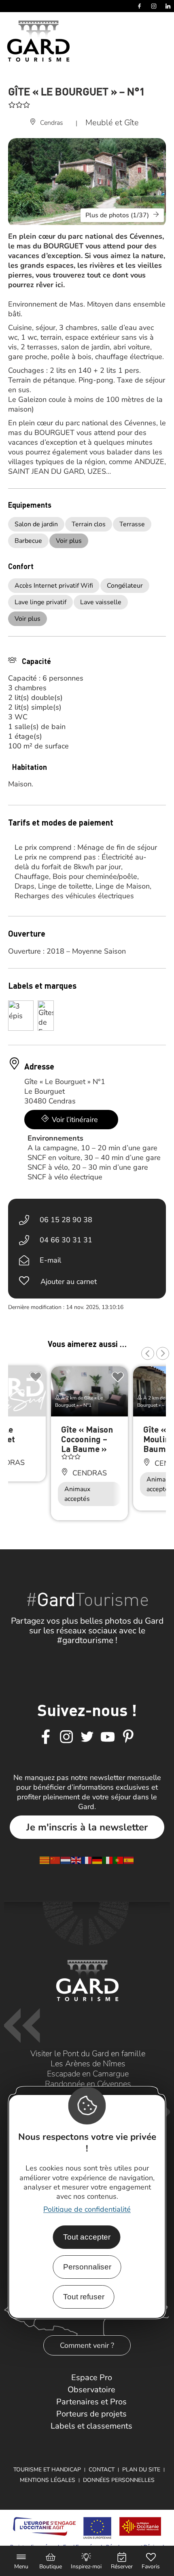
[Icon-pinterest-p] (128, 1737)
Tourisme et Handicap (47, 2470)
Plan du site (141, 2470)
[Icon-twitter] (87, 1737)
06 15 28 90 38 (66, 1220)
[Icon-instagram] (66, 1737)
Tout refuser (84, 2297)
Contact (102, 2470)
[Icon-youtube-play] (108, 1737)
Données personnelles (119, 2480)
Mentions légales (48, 2480)
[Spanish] (129, 1860)
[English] (76, 1860)
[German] (98, 1860)
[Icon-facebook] (46, 1737)
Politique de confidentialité (87, 2209)
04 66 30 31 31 (66, 1240)
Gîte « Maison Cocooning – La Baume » (87, 1439)
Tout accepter (87, 2237)
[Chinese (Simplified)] (55, 1860)
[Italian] (108, 1860)
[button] (148, 1353)
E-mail (50, 1260)
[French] (87, 1860)
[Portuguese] (119, 1860)
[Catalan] (45, 1860)
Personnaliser (87, 2267)
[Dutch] (66, 1860)
